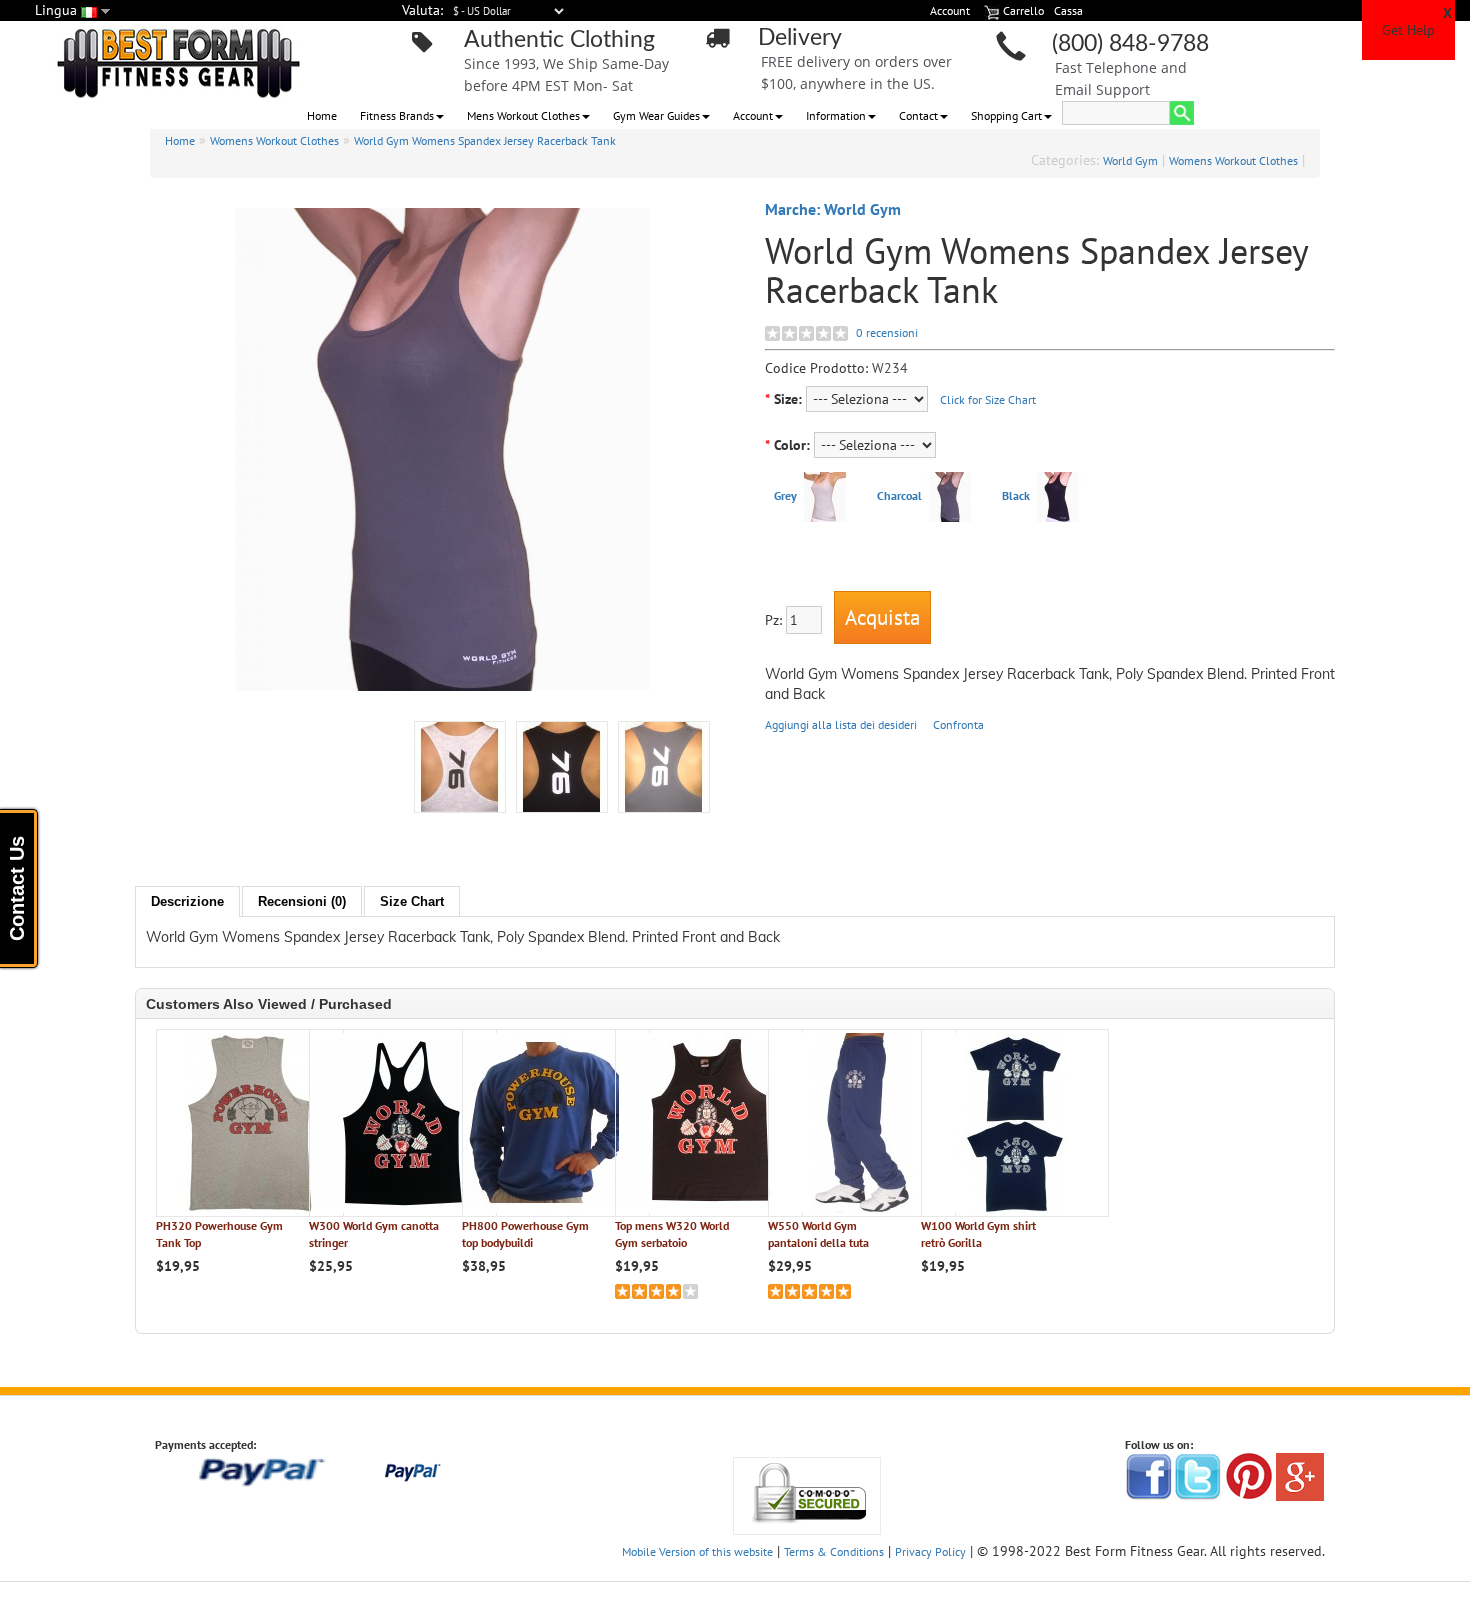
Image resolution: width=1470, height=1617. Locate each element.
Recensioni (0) (302, 901)
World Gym (1130, 160)
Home (322, 115)
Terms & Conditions (834, 1551)
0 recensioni (887, 332)
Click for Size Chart (988, 399)
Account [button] (753, 115)
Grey (785, 495)
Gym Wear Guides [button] (656, 115)
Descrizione (187, 901)
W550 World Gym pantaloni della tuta (818, 1234)
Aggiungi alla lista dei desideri (841, 724)
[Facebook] (1149, 1475)
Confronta (958, 724)
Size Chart (412, 901)
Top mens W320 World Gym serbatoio (672, 1234)
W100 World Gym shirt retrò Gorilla (978, 1234)
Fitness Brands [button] (397, 115)
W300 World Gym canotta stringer (374, 1234)
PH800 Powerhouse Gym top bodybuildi (525, 1234)
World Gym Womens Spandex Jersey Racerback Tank (485, 140)
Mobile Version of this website (697, 1551)
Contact (918, 115)
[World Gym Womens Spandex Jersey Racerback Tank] (664, 767)
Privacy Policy (930, 1551)
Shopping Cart (1006, 115)
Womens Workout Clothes (274, 140)
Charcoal (899, 495)
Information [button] (836, 115)
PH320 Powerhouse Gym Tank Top (219, 1234)
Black (1016, 495)
